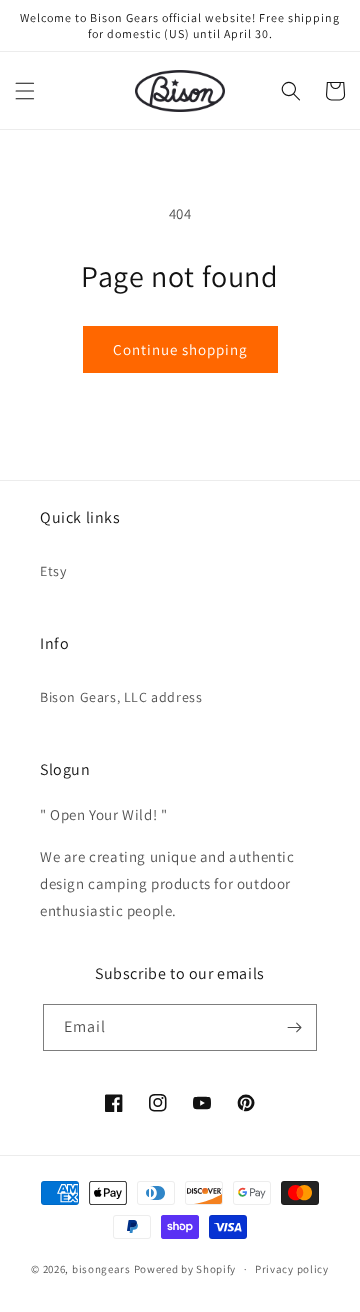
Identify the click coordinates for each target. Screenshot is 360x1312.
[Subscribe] (294, 1027)
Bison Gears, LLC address (121, 697)
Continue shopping (180, 349)
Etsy (53, 571)
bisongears (101, 1269)
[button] (25, 91)
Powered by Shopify (185, 1269)
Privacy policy (292, 1269)
